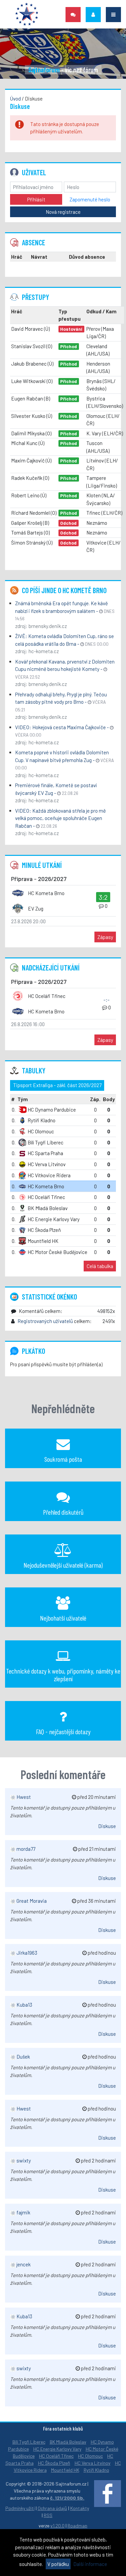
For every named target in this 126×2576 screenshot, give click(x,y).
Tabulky (34, 1070)
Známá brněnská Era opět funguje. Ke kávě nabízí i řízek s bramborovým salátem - (65, 611)
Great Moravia (31, 1901)
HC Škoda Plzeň (54, 2463)
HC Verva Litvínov (93, 2463)
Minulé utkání (42, 865)
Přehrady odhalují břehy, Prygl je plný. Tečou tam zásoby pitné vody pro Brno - (61, 702)
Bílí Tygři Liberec (29, 2442)
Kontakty (80, 2508)
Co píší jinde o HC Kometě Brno (64, 590)
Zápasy (105, 937)
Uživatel (34, 172)
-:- (107, 1000)
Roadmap (77, 2526)
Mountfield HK (65, 2470)
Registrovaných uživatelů (45, 1321)
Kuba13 (24, 2005)
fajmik (23, 2212)
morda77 (25, 1849)
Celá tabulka (100, 1266)
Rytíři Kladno (96, 2470)
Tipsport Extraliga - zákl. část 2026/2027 (57, 1085)
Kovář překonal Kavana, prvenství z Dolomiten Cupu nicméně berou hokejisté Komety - (65, 669)
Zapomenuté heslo (90, 199)
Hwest (23, 1797)
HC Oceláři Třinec (56, 2456)
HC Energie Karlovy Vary (57, 2449)
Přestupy (35, 297)
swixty (23, 2160)
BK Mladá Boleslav (68, 2442)
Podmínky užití (20, 2508)
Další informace (90, 2564)
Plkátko (33, 1351)
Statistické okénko (49, 1297)
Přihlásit (36, 199)
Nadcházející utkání (51, 967)
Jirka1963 (26, 1953)
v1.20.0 (57, 2526)
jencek (23, 2264)
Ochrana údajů (52, 2508)
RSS (48, 2515)
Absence (33, 242)
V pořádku (58, 2564)
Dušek (23, 2057)
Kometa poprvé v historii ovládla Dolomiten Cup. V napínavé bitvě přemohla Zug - (65, 760)
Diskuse (107, 1826)
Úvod (15, 99)
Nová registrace (63, 212)
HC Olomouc (90, 2456)
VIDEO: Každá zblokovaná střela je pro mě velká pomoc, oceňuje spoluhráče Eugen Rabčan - (60, 818)
